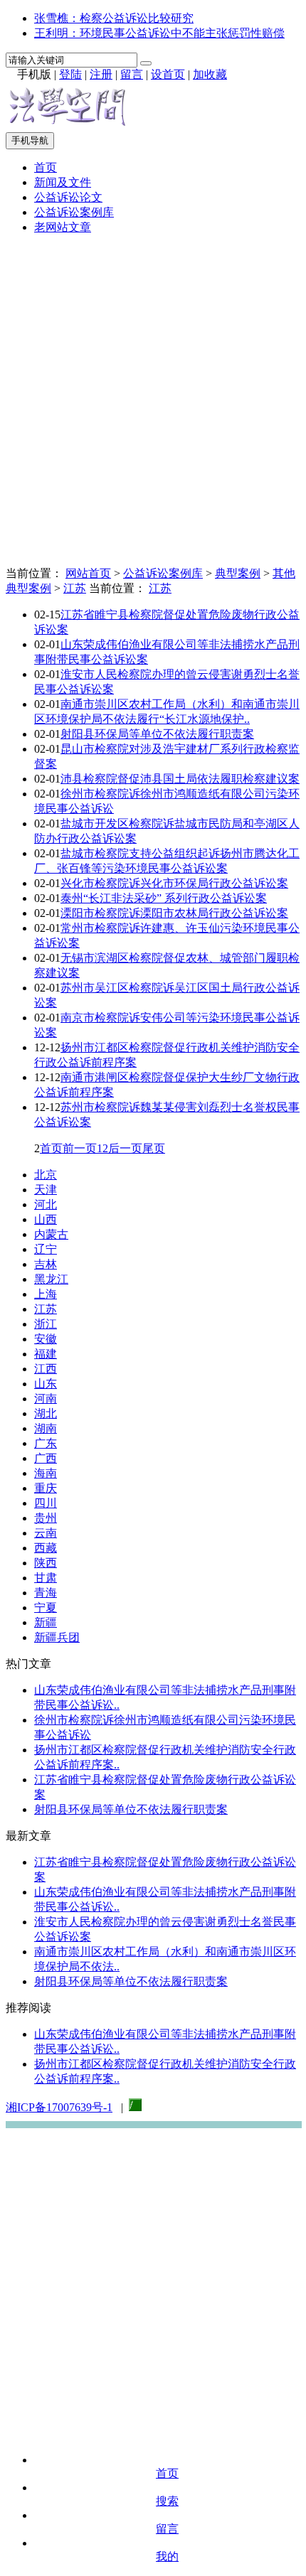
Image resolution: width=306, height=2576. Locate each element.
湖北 (46, 1413)
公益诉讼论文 (68, 197)
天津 (46, 1190)
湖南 (46, 1428)
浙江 (46, 1324)
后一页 (125, 1148)
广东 (46, 1443)
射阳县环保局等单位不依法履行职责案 (157, 734)
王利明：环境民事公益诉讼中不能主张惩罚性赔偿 (159, 33)
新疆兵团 (57, 1637)
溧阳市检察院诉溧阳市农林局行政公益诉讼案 (174, 913)
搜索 (167, 2501)
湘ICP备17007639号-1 (59, 2107)
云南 (46, 1533)
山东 (46, 1384)
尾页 (154, 1148)
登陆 (70, 74)
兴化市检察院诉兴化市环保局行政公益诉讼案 (174, 883)
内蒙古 (51, 1234)
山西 (46, 1219)
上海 (46, 1294)
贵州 (46, 1518)
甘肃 (46, 1578)
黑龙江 (51, 1279)
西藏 (46, 1548)
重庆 (46, 1488)
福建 (46, 1354)
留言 (132, 74)
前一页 (80, 1148)
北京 (46, 1175)
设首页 (168, 74)
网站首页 (88, 573)
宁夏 (46, 1608)
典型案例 (238, 573)
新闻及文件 (63, 182)
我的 (167, 2556)
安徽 (46, 1339)
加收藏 (210, 74)
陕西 (46, 1563)
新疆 (46, 1622)
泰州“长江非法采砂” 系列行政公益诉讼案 (164, 898)
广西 (46, 1458)
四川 (46, 1503)
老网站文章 (63, 227)
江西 (46, 1369)
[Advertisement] (153, 399)
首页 (46, 167)
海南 (46, 1473)
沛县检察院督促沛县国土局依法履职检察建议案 (180, 779)
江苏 (75, 588)
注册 (101, 74)
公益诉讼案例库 (74, 212)
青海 (46, 1593)
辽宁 (46, 1249)
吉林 (46, 1264)
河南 (46, 1399)
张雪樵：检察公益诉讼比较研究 (114, 18)
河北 (46, 1204)
